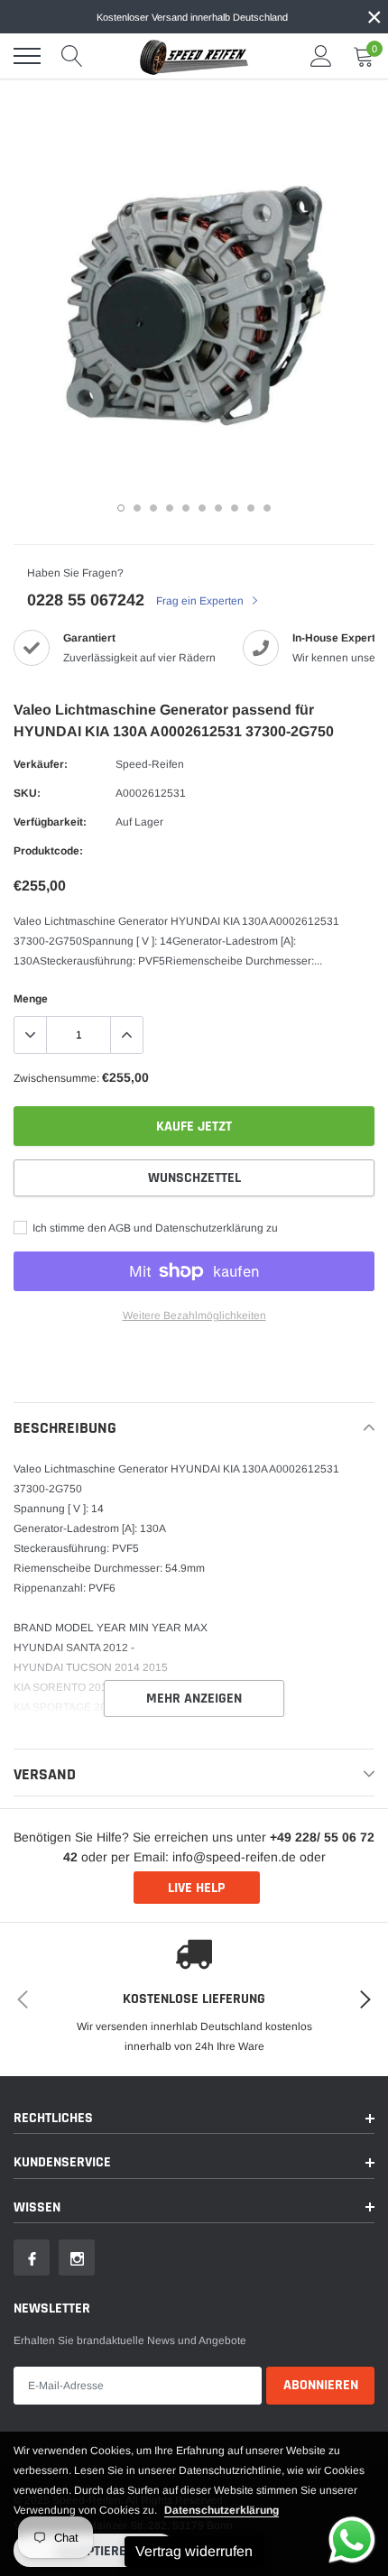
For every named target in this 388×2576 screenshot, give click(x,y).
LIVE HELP (196, 1888)
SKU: (27, 793)
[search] (72, 56)
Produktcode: (48, 851)
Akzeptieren (95, 2551)
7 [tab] (218, 508)
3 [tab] (153, 508)
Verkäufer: (41, 764)
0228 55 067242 (86, 600)
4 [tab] (170, 508)
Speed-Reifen (150, 764)
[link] (32, 2257)
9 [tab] (251, 508)
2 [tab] (137, 508)
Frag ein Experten (201, 601)
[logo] (194, 56)
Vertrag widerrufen (194, 2551)
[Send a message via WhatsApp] (352, 2540)
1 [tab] (121, 508)
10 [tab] (267, 508)
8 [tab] (235, 508)
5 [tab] (186, 508)
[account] (321, 56)
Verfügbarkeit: (50, 822)
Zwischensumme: (56, 1078)
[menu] (27, 56)
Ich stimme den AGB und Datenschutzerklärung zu (154, 1228)
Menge (31, 999)
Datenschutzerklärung (222, 2510)
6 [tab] (202, 508)
